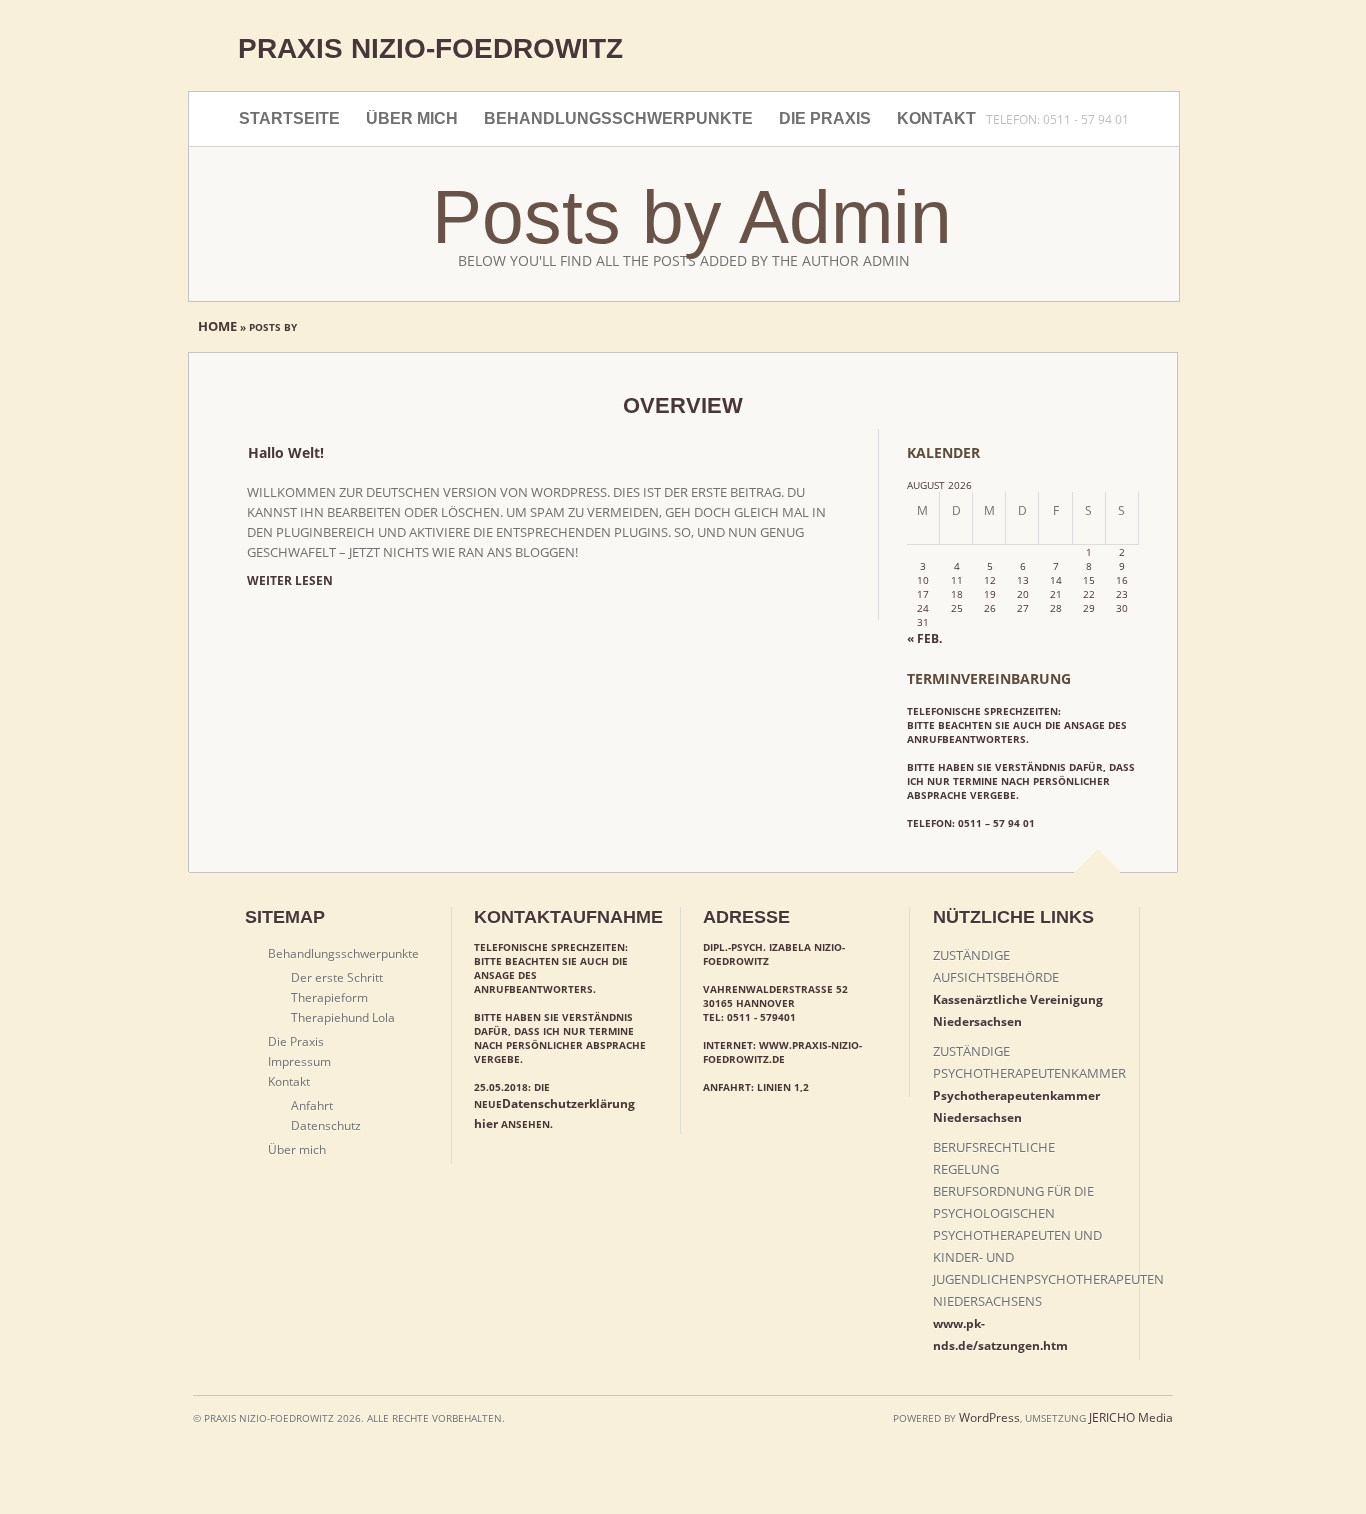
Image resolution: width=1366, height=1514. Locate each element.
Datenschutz (326, 1125)
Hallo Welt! (286, 452)
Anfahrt (312, 1105)
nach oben (1098, 883)
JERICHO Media (1131, 1417)
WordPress (989, 1417)
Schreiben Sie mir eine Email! (1000, 52)
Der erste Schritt (337, 977)
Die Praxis (825, 118)
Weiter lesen (290, 580)
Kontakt (936, 118)
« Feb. (924, 638)
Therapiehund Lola (343, 1017)
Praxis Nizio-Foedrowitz (430, 48)
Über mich (412, 118)
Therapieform (329, 997)
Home (219, 326)
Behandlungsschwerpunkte (618, 118)
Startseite (289, 118)
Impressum (1106, 52)
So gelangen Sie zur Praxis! (1053, 52)
